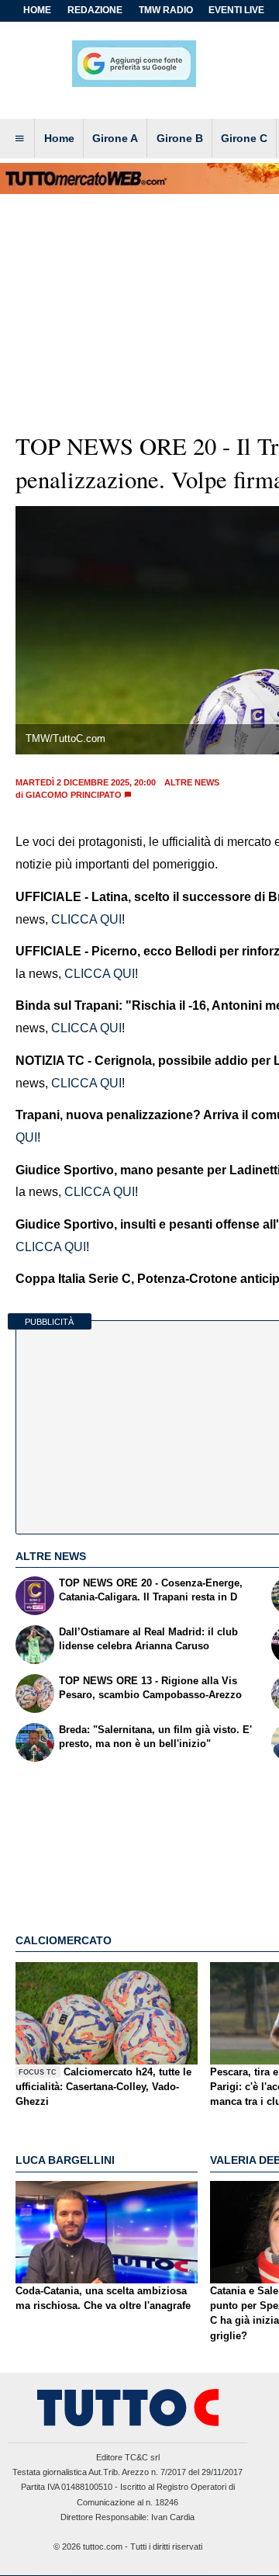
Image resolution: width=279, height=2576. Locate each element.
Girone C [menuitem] (244, 138)
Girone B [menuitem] (180, 138)
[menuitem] (19, 139)
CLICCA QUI (85, 919)
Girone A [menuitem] (115, 138)
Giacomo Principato (74, 795)
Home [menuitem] (59, 138)
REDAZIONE (95, 10)
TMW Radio (166, 10)
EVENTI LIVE (236, 10)
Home (37, 10)
